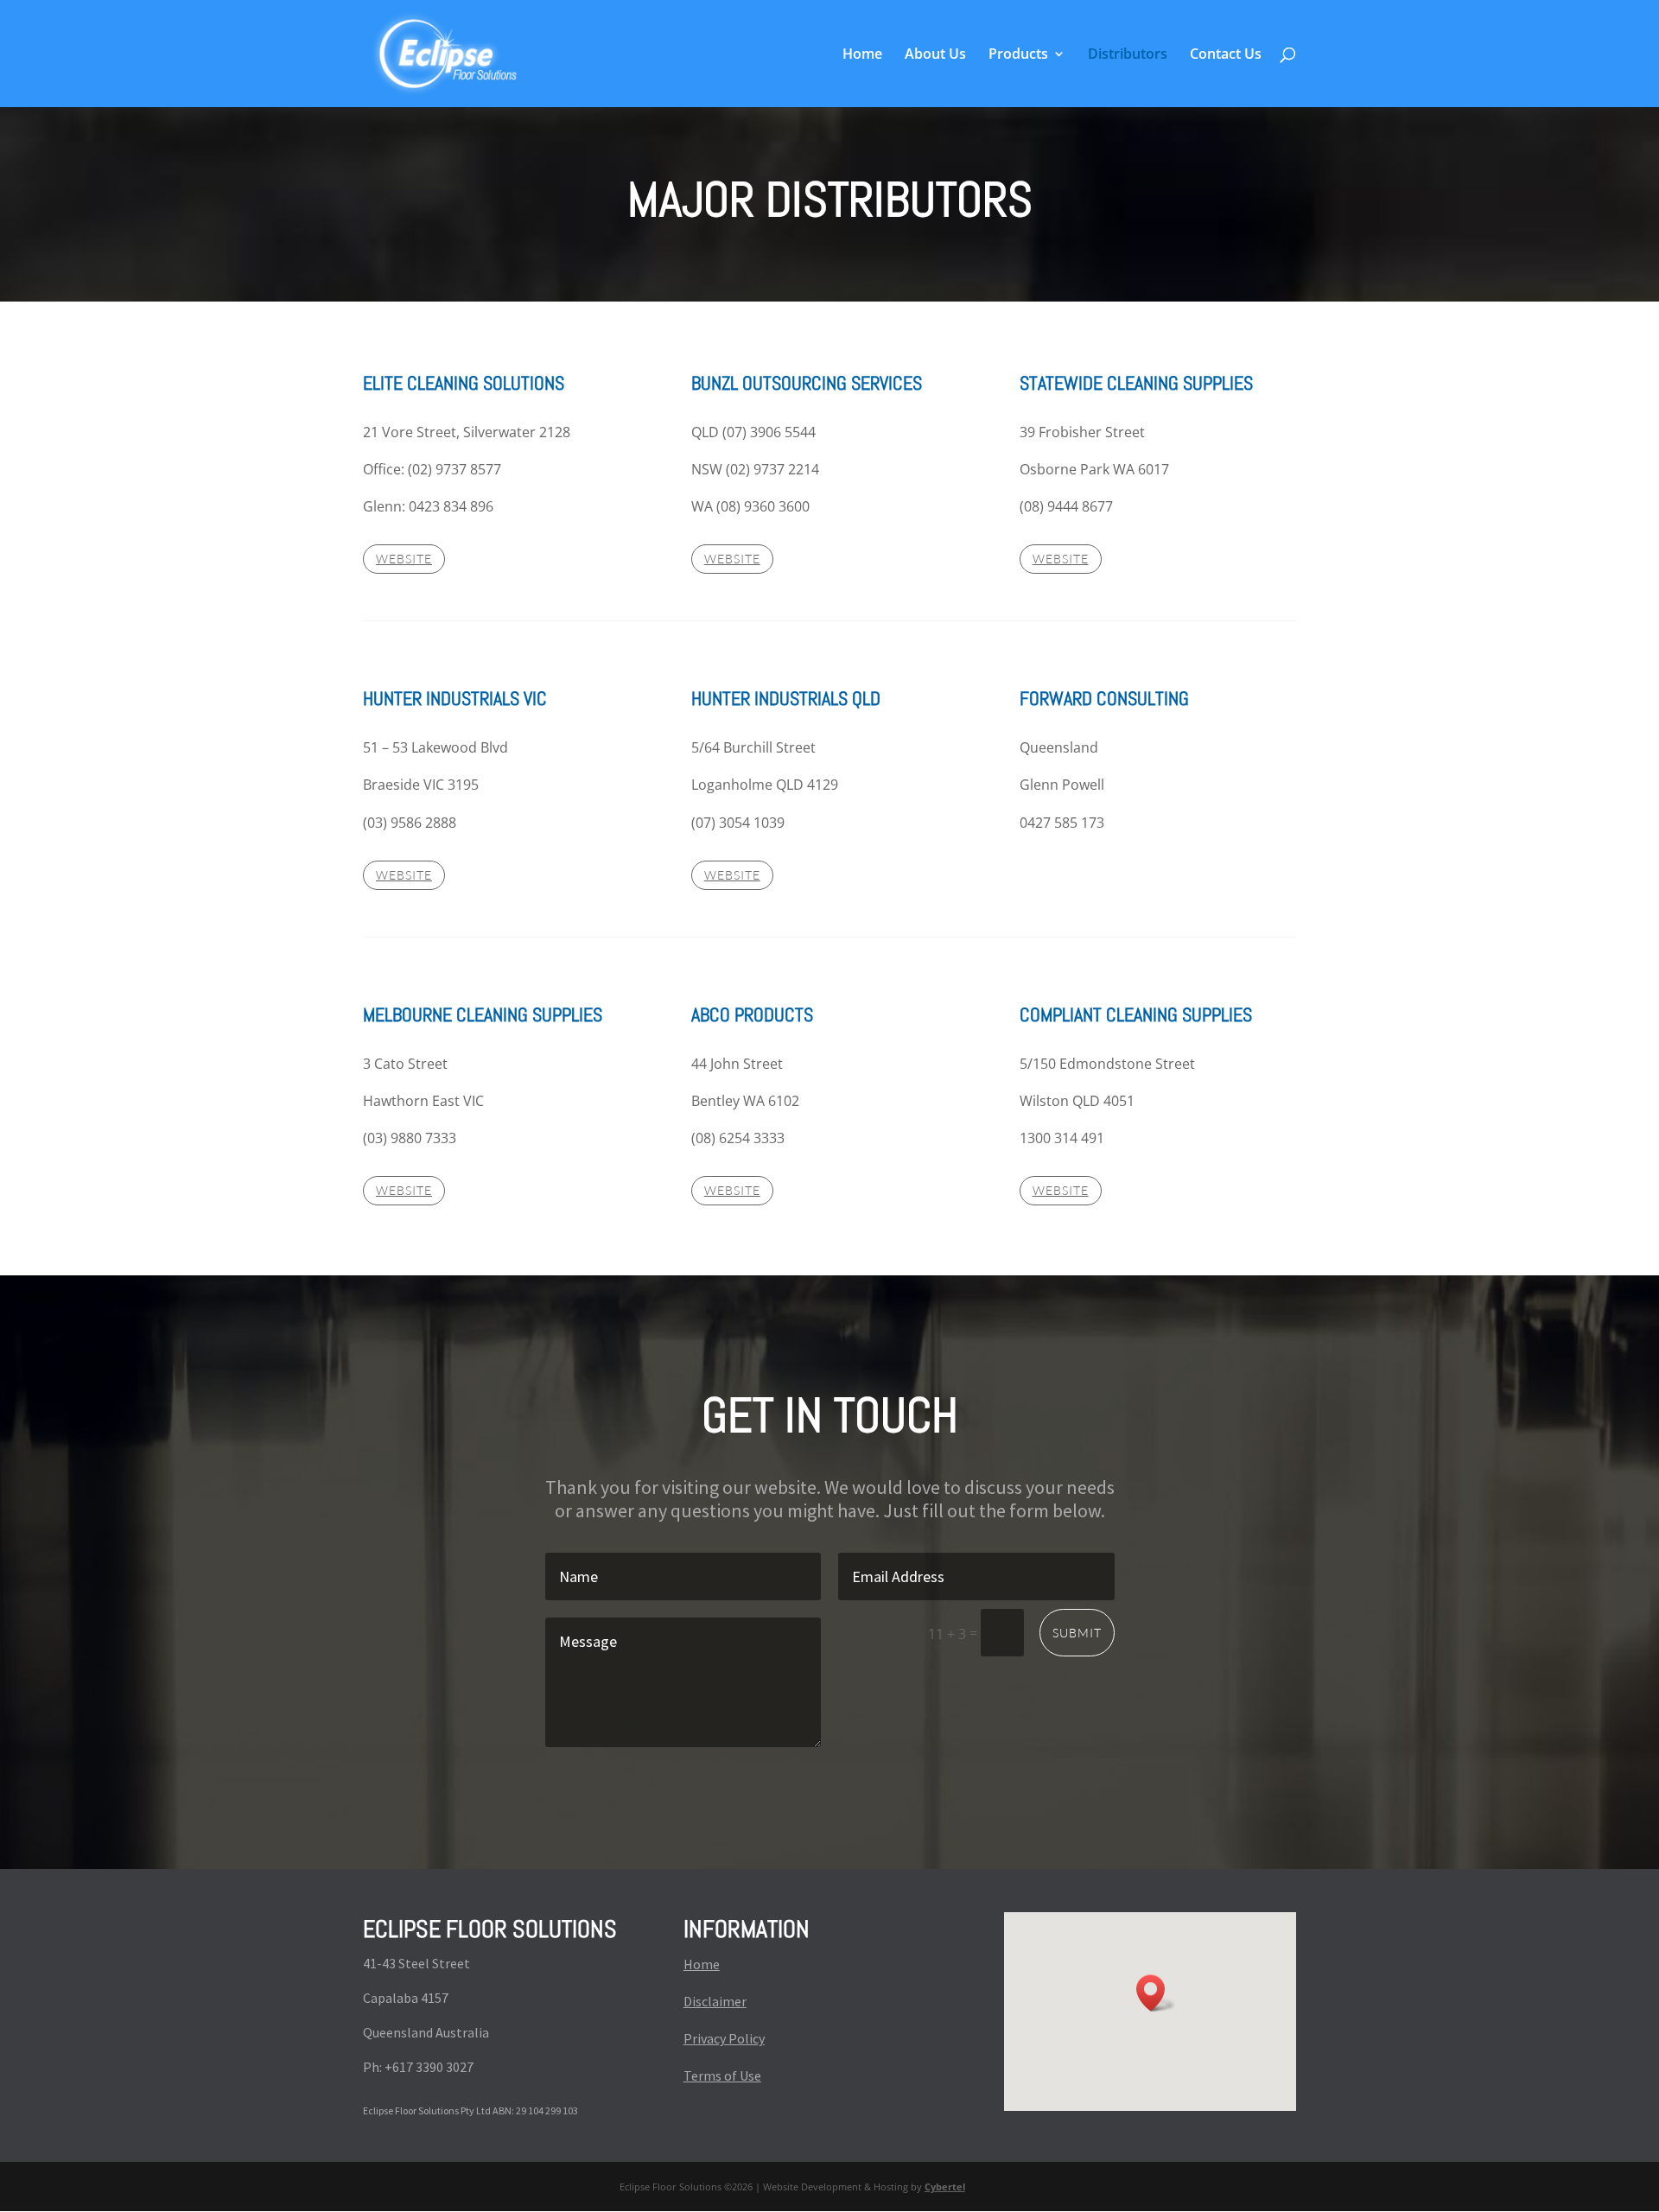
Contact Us (1226, 55)
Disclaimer (715, 2001)
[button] (1156, 1993)
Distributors (1128, 55)
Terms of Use (722, 2075)
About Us (935, 55)
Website (404, 559)
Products (1018, 55)
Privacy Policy (724, 2038)
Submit (1077, 1633)
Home (862, 55)
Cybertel (945, 2187)
